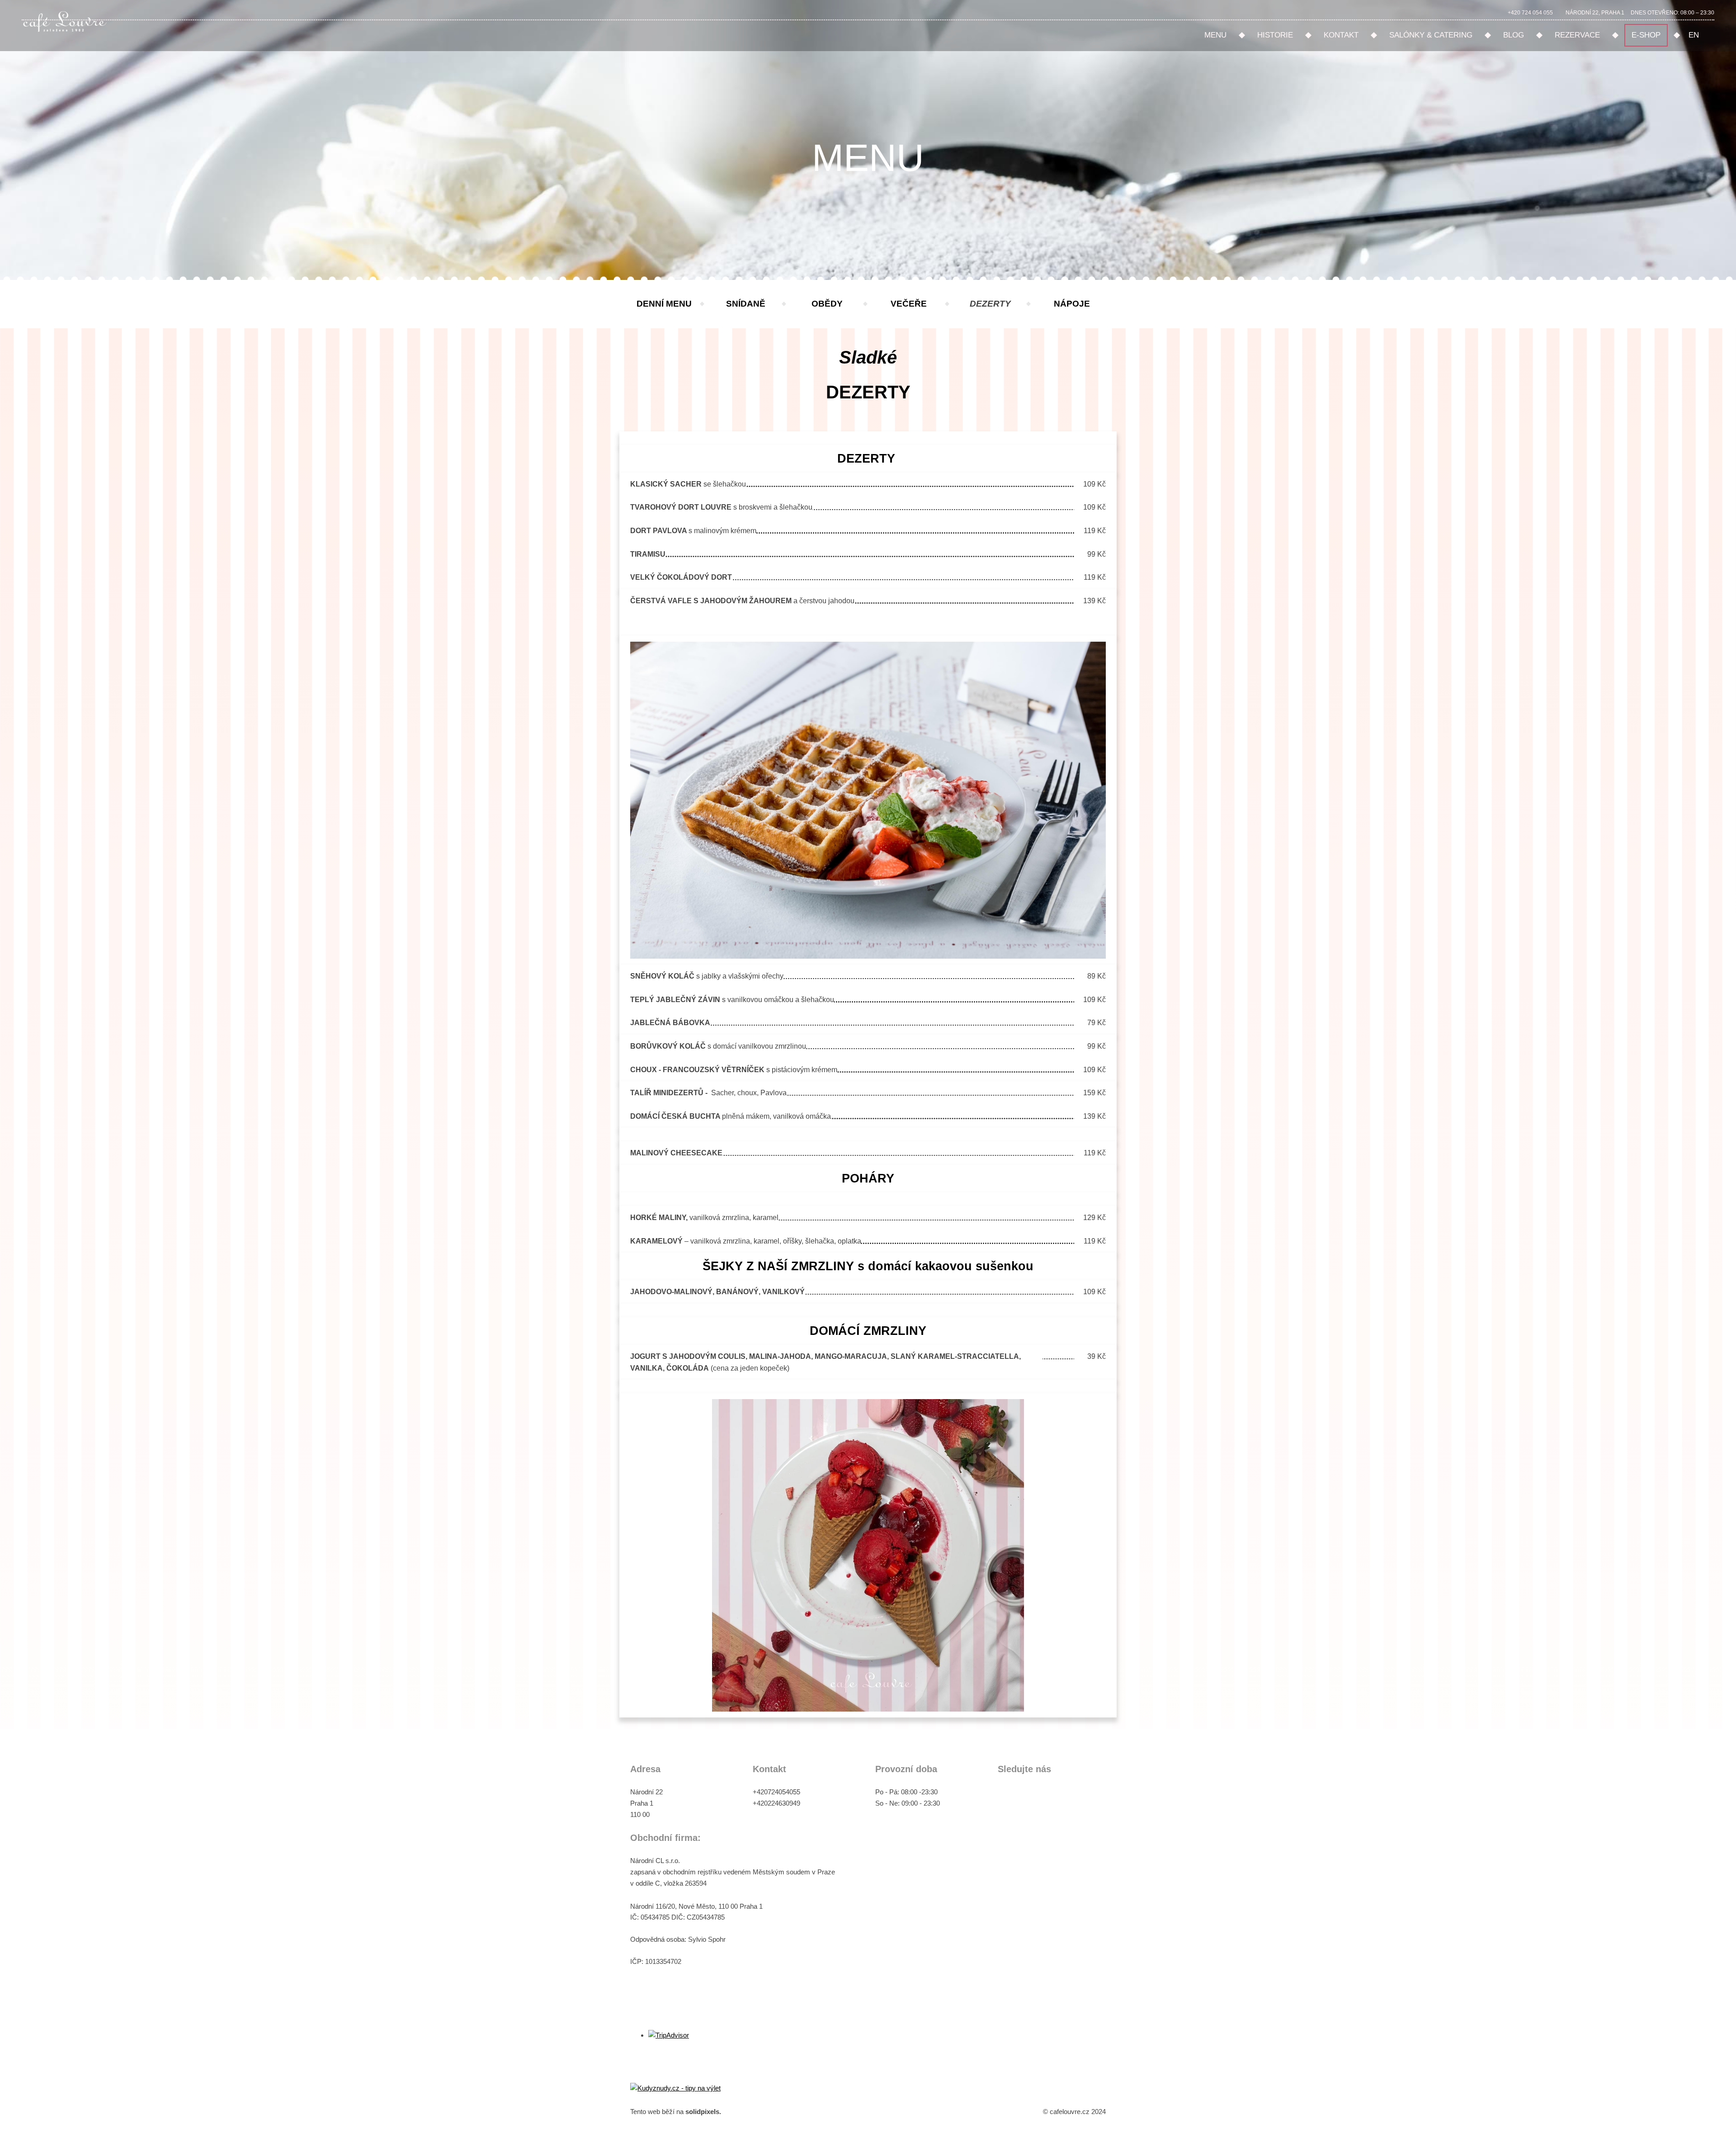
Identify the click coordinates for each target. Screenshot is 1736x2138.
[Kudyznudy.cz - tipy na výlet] (675, 2088)
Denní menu (664, 304)
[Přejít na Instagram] (1035, 1794)
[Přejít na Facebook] (1005, 1794)
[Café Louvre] (64, 19)
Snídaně (746, 304)
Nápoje (1072, 304)
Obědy (827, 304)
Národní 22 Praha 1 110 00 (647, 1803)
